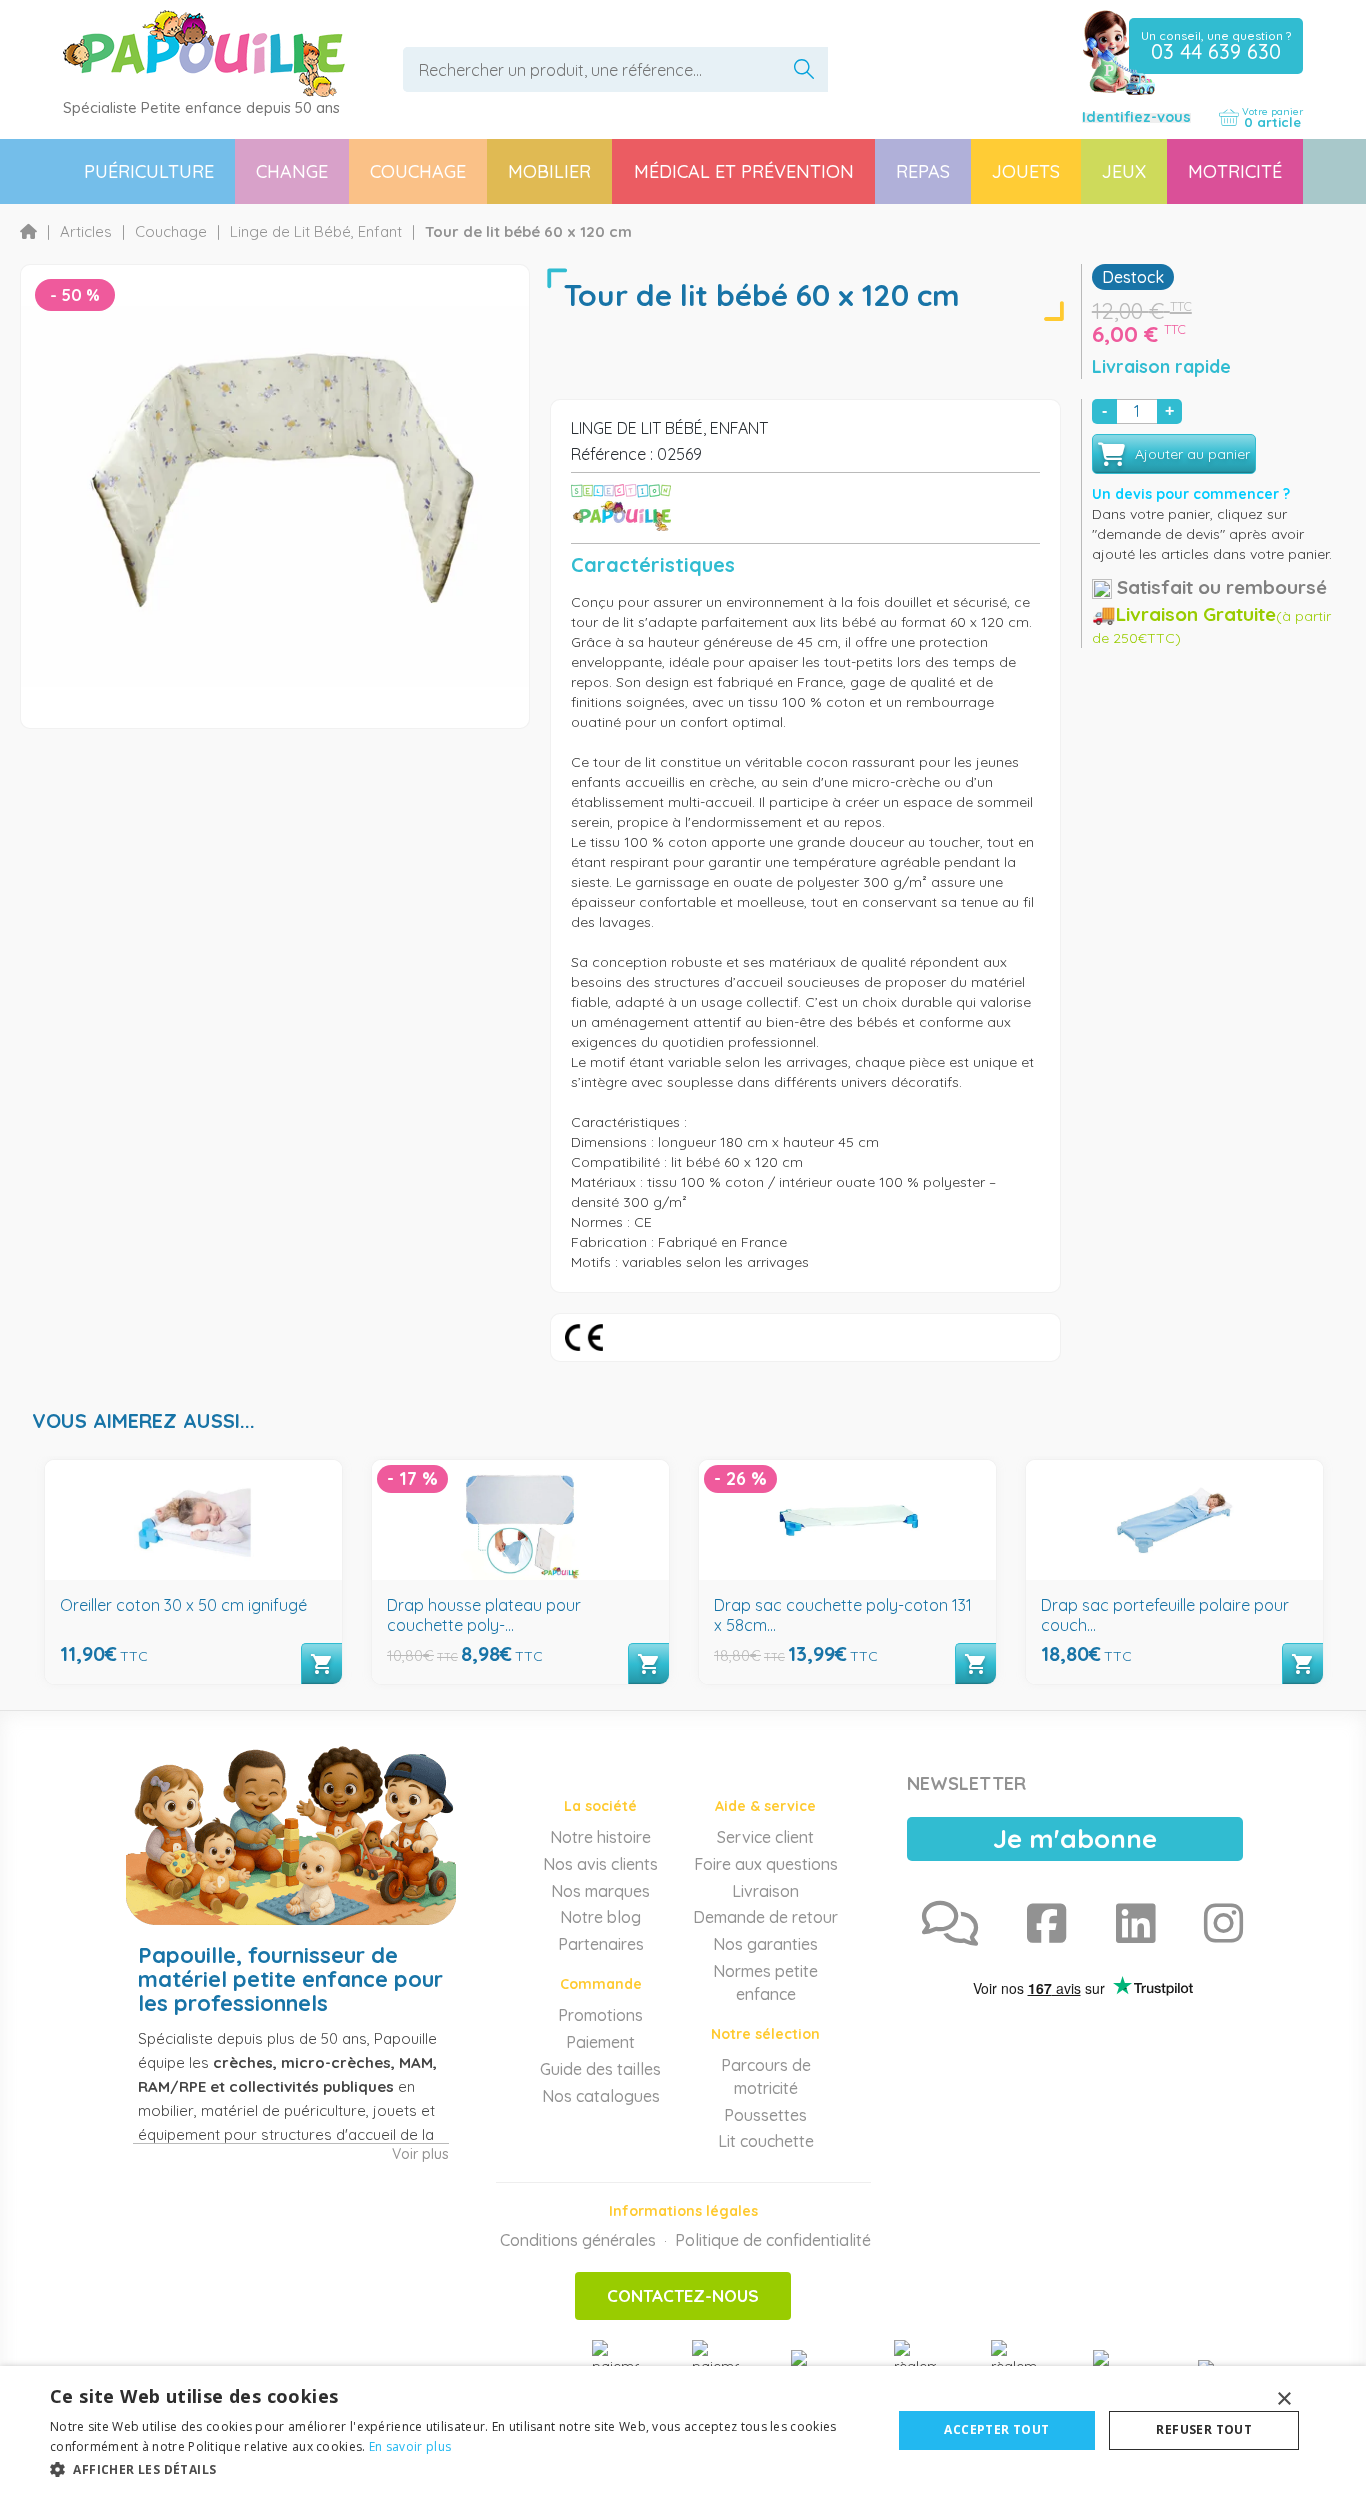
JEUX (1124, 171)
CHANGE (292, 171)
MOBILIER (549, 171)
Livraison (765, 1891)
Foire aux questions (766, 1864)
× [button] (1283, 2399)
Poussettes (765, 2115)
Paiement (600, 2042)
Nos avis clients (600, 1864)
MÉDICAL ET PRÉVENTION (744, 171)
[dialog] (683, 2430)
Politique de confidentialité (773, 2240)
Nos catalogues (601, 2096)
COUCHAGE (418, 171)
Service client (765, 1837)
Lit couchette (766, 2141)
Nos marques (600, 1891)
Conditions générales (578, 2240)
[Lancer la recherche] (804, 69)
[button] (458, 2468)
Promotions (600, 2015)
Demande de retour (765, 1917)
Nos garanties (765, 1944)
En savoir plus (410, 2446)
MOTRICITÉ (1235, 171)
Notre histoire (600, 1837)
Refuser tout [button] (1204, 2429)
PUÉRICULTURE (149, 171)
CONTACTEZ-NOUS (683, 2295)
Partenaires (601, 1944)
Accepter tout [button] (996, 2429)
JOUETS (1026, 171)
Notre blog (600, 1917)
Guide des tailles (600, 2069)
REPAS (923, 171)
